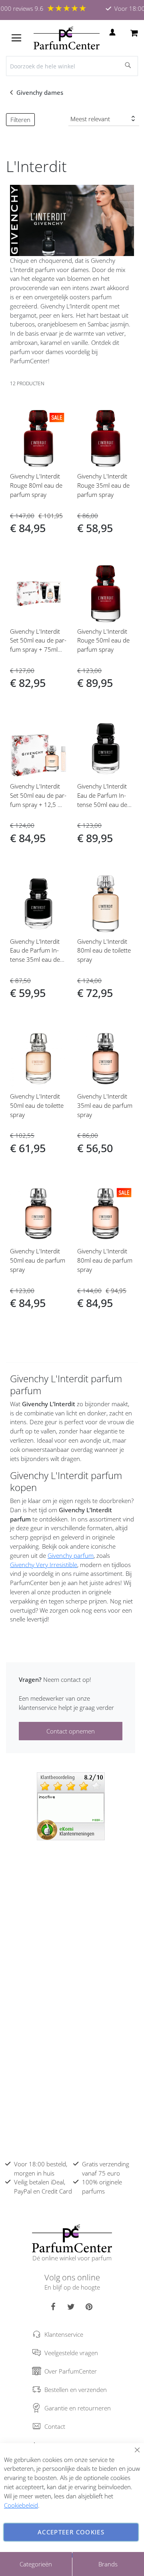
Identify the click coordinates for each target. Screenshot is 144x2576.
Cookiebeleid (21, 2505)
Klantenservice (64, 2334)
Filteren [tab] (20, 120)
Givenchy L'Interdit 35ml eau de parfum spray (105, 1105)
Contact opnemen (71, 1731)
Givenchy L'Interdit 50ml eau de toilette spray (37, 1105)
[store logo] (67, 38)
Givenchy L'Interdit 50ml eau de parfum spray (38, 1260)
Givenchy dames (41, 92)
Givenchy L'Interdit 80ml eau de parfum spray (105, 1260)
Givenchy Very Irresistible (44, 1565)
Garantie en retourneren (78, 2408)
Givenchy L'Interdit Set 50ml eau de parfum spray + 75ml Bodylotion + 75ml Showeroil (38, 650)
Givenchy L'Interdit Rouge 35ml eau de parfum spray (103, 485)
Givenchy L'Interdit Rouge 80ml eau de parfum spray (36, 485)
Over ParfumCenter (71, 2371)
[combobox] (72, 66)
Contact (55, 2426)
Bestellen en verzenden (76, 2390)
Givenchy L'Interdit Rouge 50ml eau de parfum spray (103, 640)
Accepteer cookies (71, 2532)
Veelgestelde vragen (71, 2353)
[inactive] (71, 1805)
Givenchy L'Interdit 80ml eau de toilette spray (104, 951)
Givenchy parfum (71, 1555)
